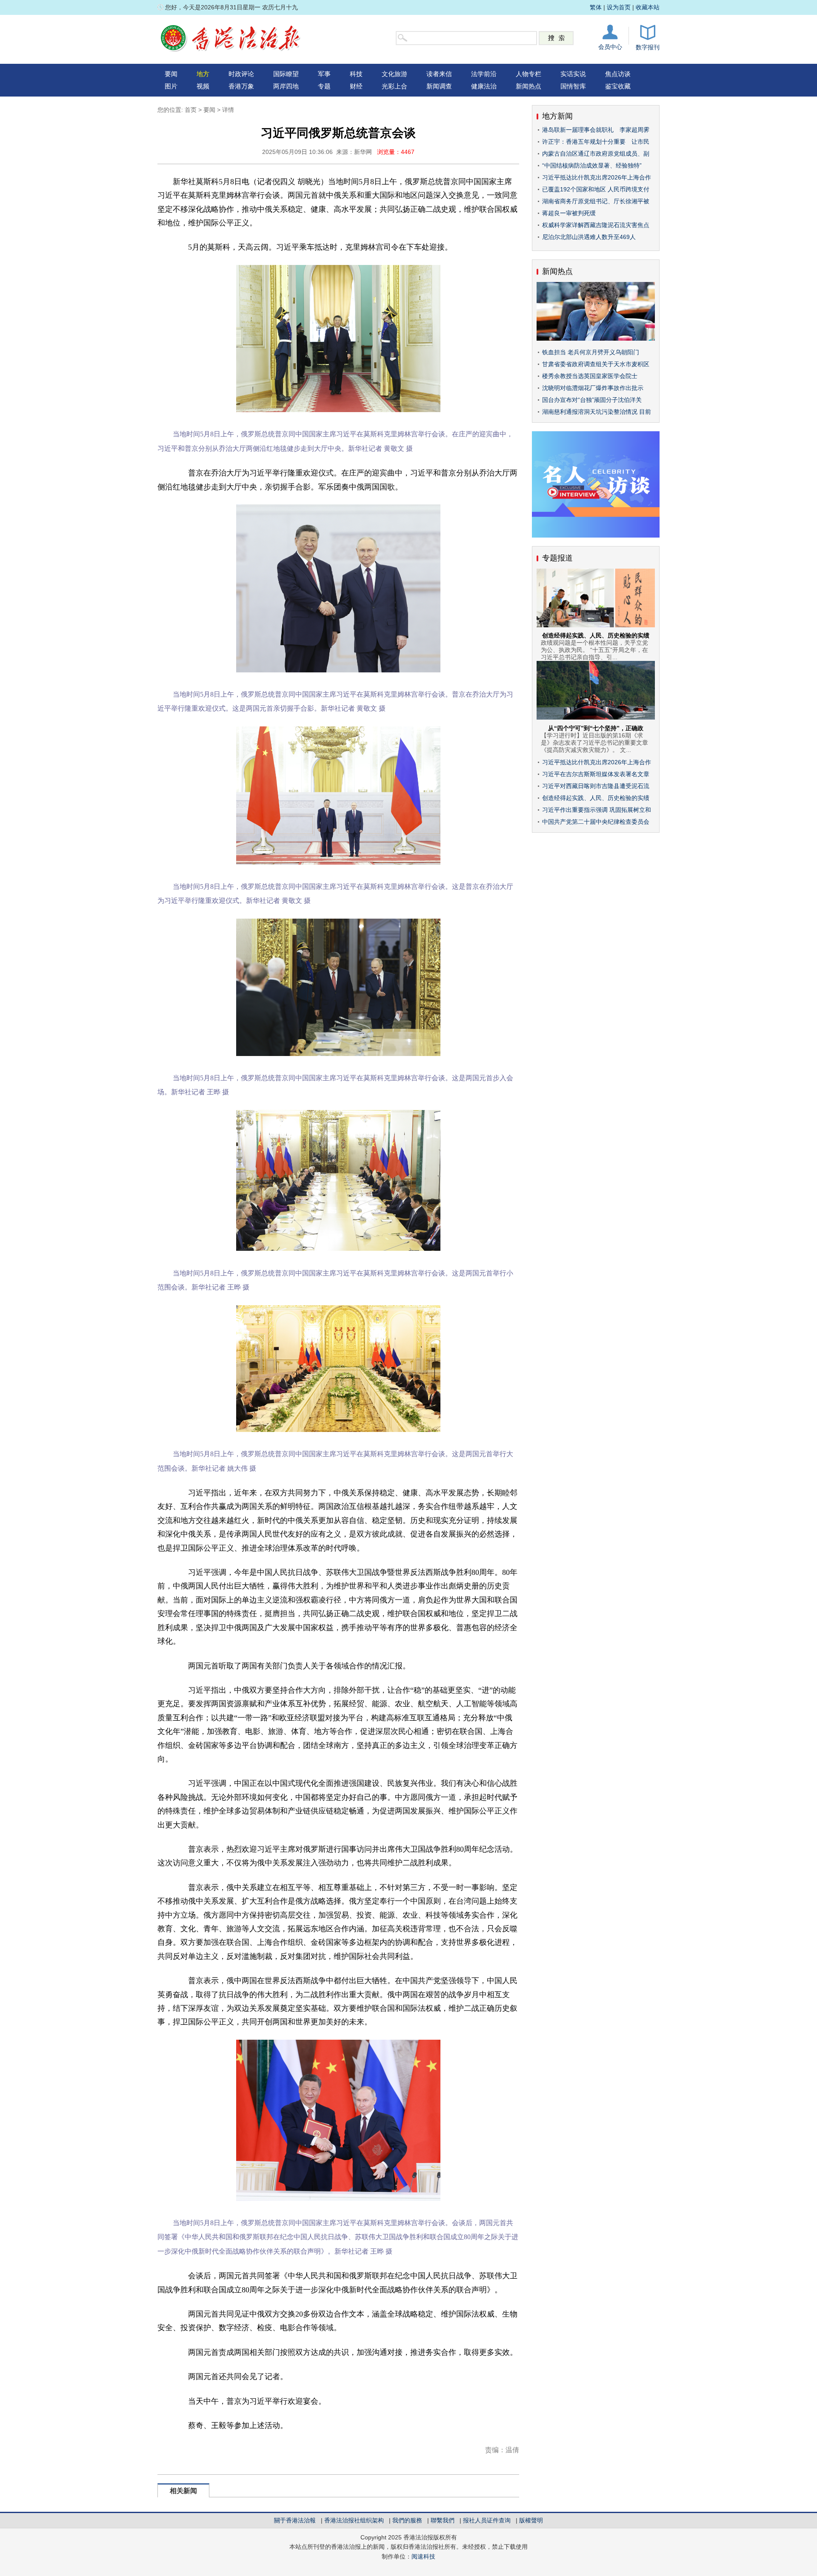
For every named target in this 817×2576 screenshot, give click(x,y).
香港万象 (241, 86)
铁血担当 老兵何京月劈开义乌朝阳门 (591, 352)
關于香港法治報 (295, 2520)
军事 (324, 74)
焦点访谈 (618, 74)
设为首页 (619, 7)
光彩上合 (394, 86)
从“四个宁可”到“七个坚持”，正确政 (596, 728)
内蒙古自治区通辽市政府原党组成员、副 (596, 154)
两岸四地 (286, 86)
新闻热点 (528, 86)
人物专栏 (528, 74)
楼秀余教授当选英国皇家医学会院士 (590, 376)
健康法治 (484, 86)
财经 (356, 86)
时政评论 (241, 74)
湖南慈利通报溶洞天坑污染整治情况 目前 (597, 412)
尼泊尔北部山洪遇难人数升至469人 (589, 237)
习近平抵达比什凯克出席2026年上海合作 (597, 177)
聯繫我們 (443, 2520)
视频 (203, 86)
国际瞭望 (286, 74)
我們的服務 (407, 2520)
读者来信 (439, 74)
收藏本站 (648, 7)
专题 (324, 86)
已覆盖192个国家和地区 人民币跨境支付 (596, 189)
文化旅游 (394, 74)
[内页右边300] (596, 535)
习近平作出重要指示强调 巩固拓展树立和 (597, 810)
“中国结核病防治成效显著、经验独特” (592, 165)
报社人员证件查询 (487, 2520)
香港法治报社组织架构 (354, 2520)
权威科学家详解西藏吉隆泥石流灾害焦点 (596, 225)
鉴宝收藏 (618, 86)
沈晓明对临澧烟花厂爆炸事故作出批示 (593, 388)
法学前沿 (484, 74)
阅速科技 (423, 2556)
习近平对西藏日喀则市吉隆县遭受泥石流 (596, 786)
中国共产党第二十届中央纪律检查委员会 (596, 822)
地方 (203, 74)
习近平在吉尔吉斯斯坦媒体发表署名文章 (596, 774)
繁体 (596, 7)
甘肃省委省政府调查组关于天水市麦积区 (596, 364)
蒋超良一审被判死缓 (569, 213)
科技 (356, 74)
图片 (171, 86)
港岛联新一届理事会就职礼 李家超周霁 (596, 130)
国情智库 (573, 86)
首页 (191, 110)
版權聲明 (531, 2520)
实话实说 (573, 74)
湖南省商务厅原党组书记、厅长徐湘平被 (596, 201)
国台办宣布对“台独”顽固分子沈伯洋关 (592, 400)
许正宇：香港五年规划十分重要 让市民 (596, 142)
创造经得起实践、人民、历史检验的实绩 (596, 635)
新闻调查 (439, 86)
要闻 (171, 74)
